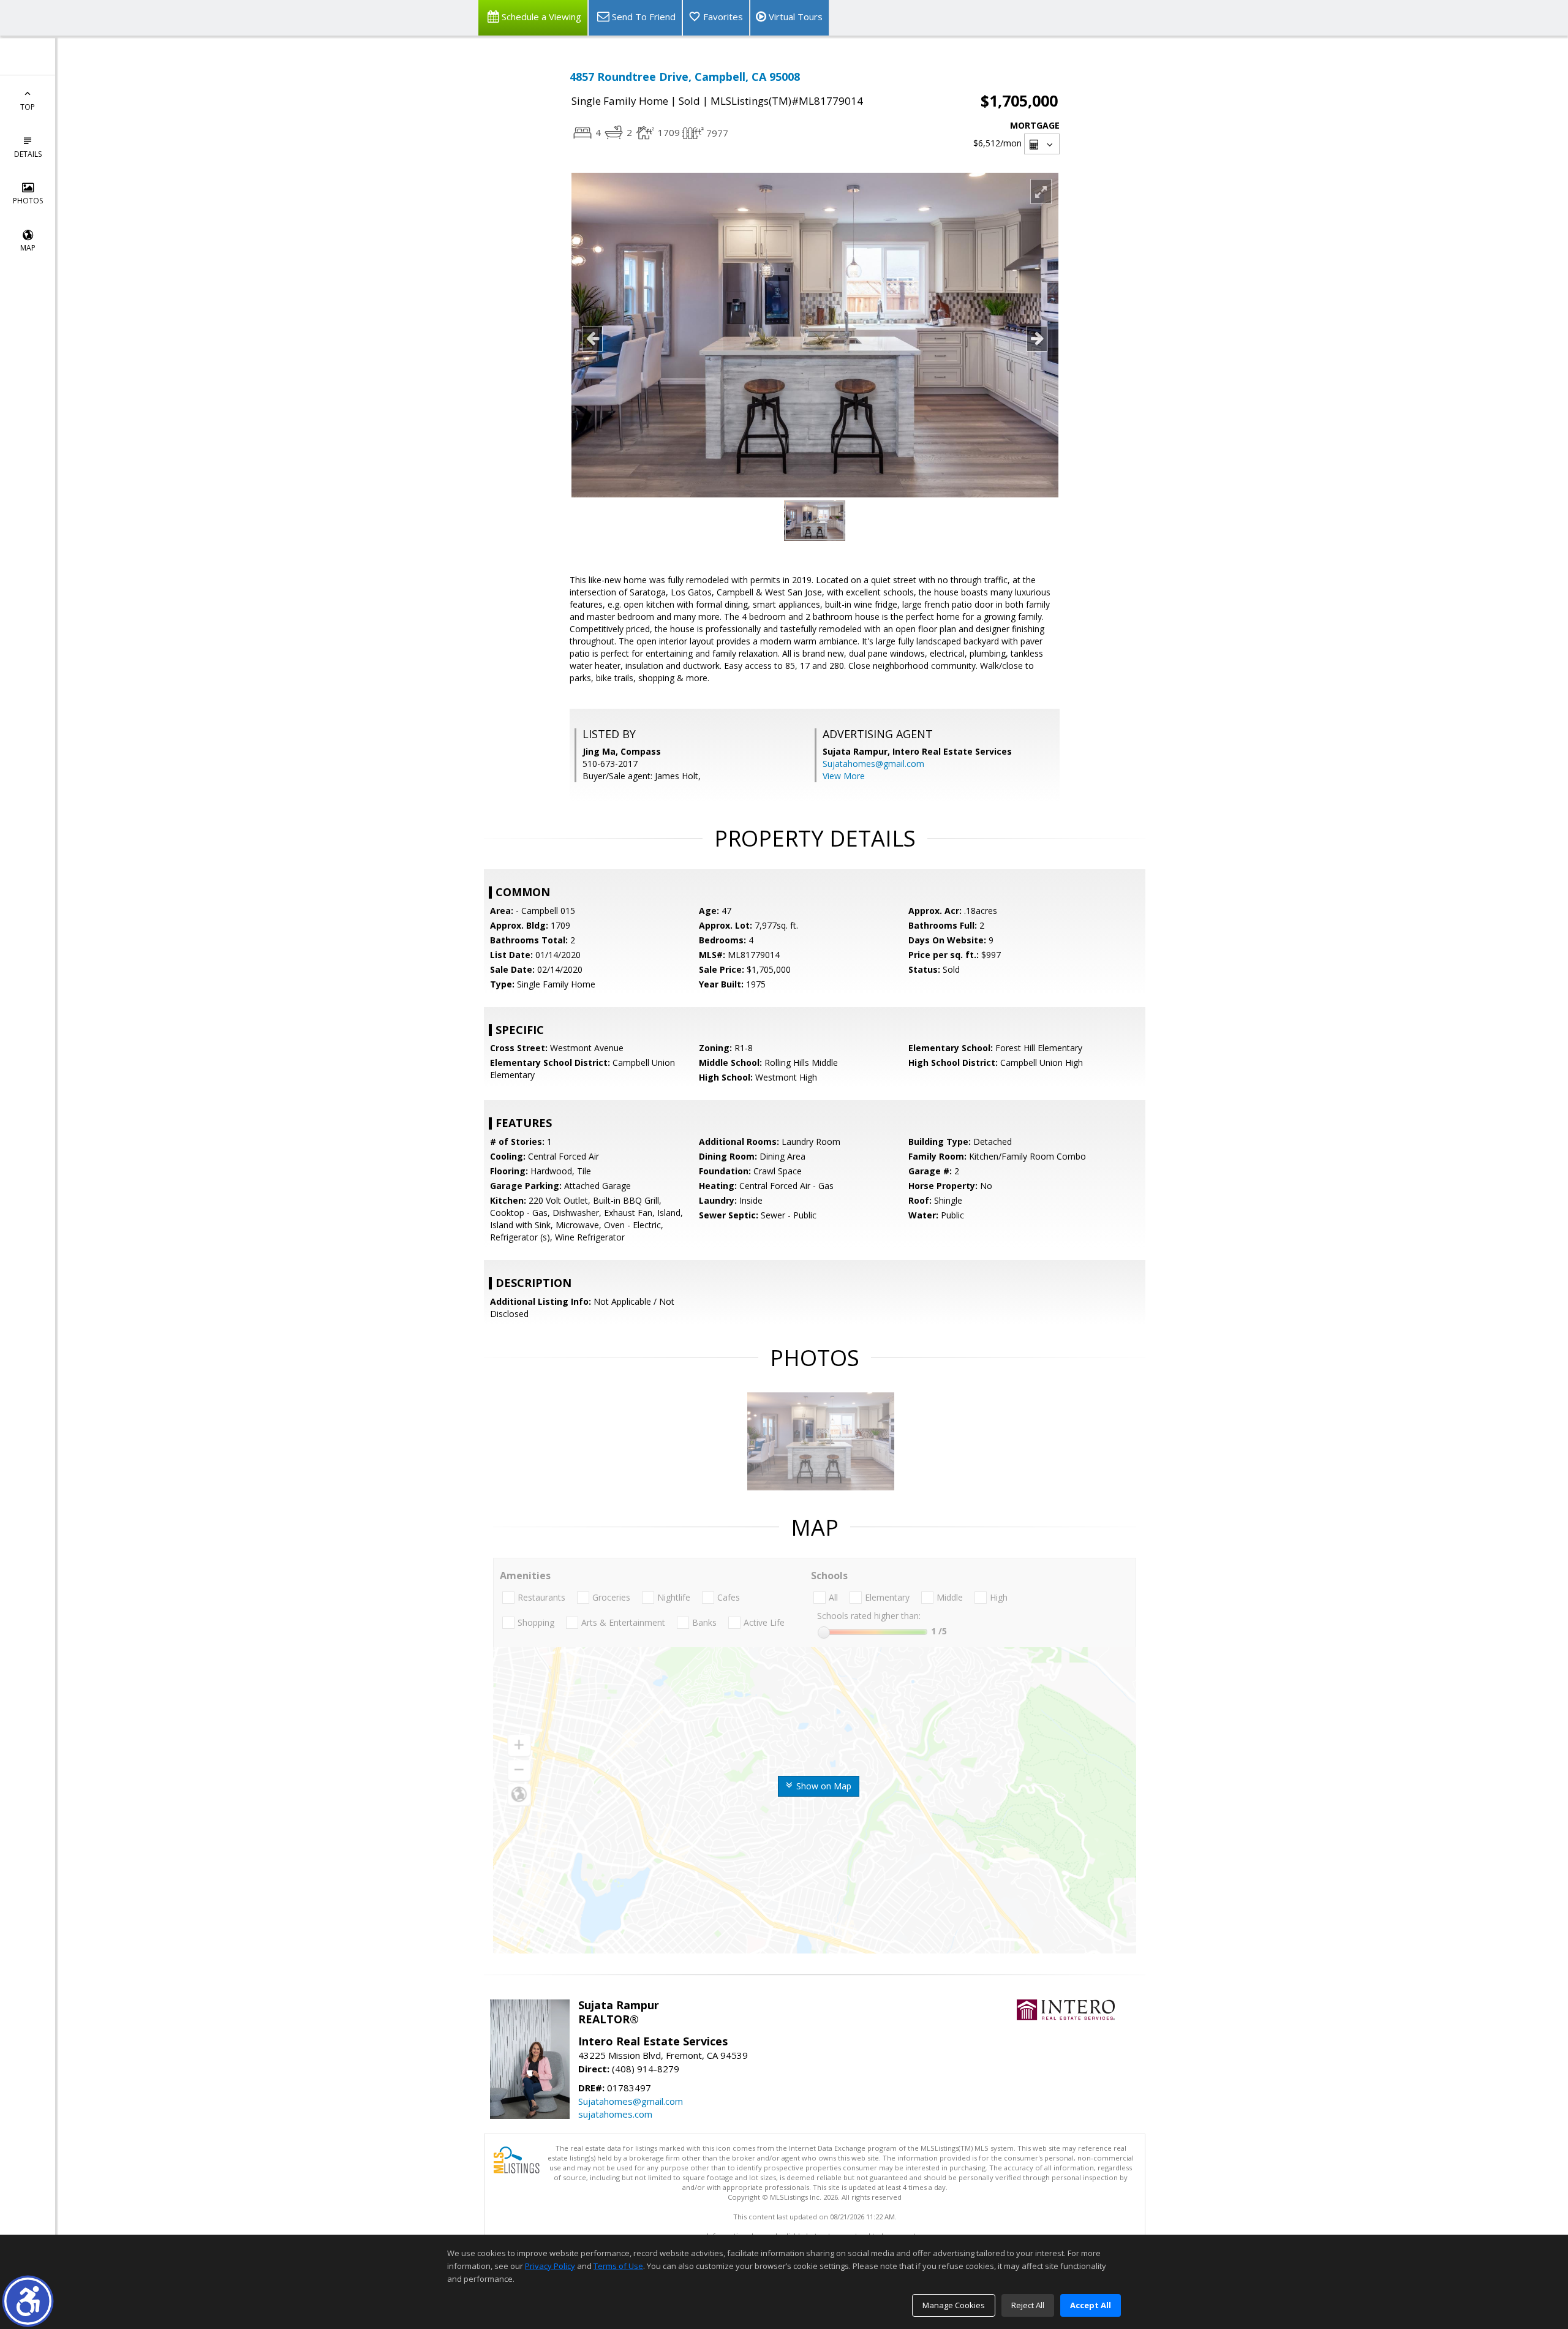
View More (844, 776)
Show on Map (823, 1786)
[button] (28, 2301)
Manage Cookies (954, 2305)
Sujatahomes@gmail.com (873, 764)
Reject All (1028, 2305)
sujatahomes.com (615, 2114)
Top (28, 107)
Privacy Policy (550, 2266)
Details (28, 154)
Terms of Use (618, 2266)
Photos (28, 201)
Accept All (1091, 2305)
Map (28, 248)
